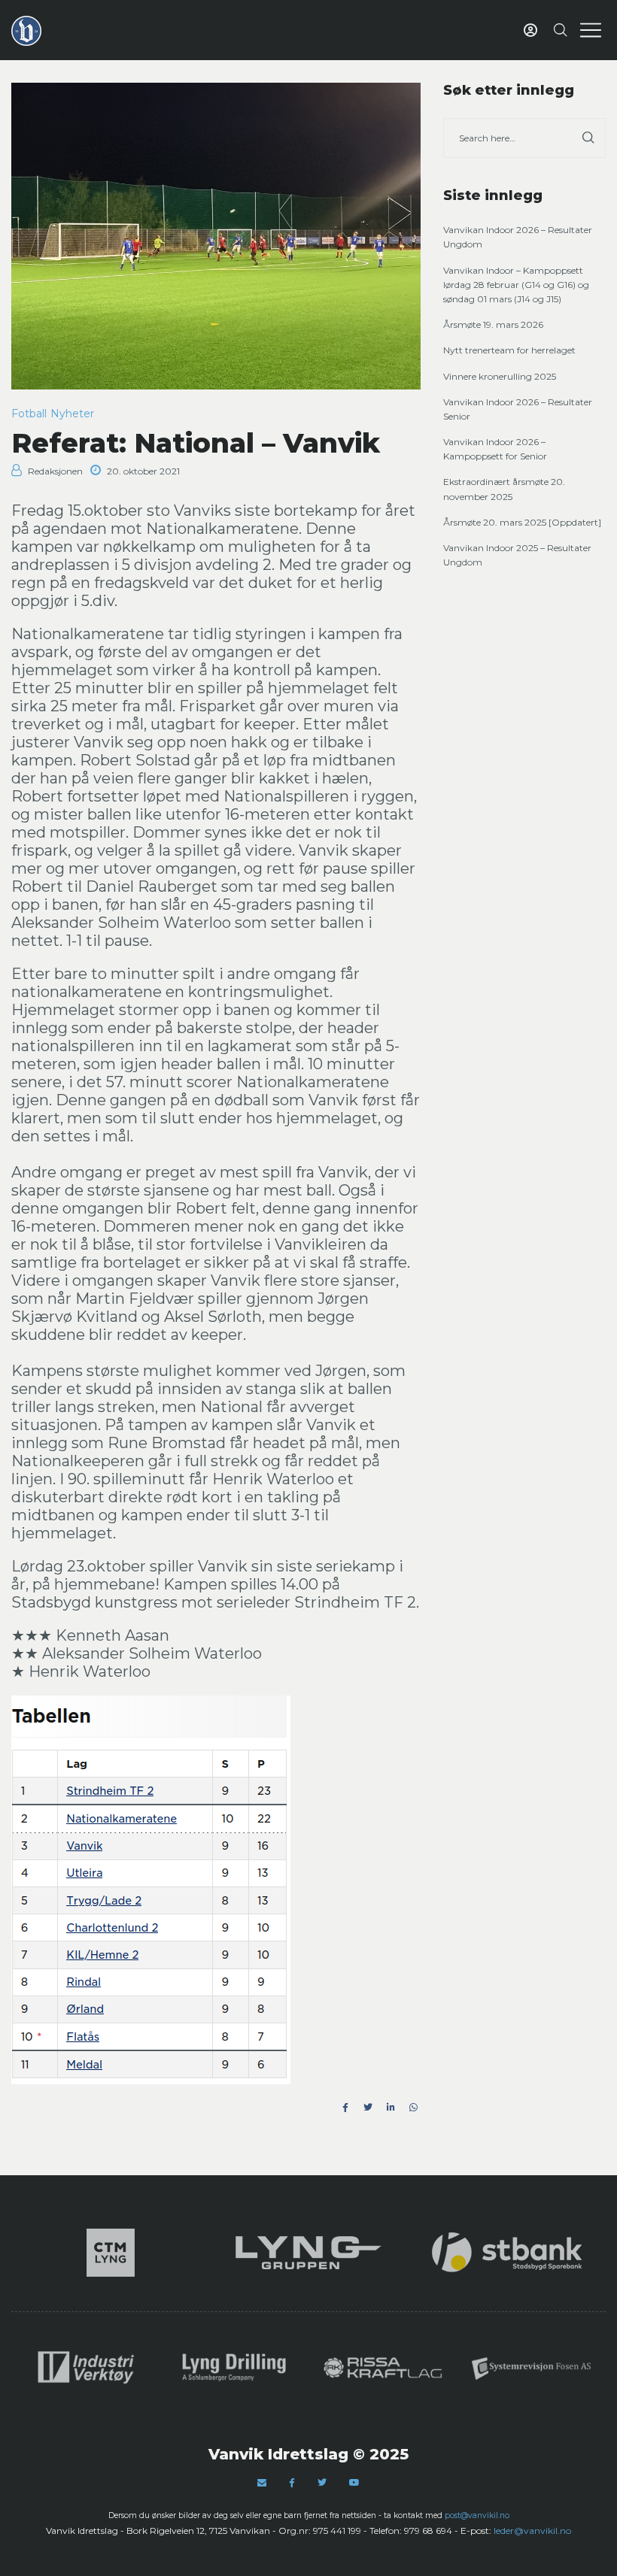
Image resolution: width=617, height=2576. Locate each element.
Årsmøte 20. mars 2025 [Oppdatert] (522, 522)
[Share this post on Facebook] (345, 2108)
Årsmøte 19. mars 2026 (493, 324)
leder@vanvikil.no (532, 2531)
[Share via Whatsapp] (413, 2108)
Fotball (29, 414)
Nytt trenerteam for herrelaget (509, 350)
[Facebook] (292, 2483)
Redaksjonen (55, 471)
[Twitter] (322, 2482)
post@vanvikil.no (477, 2515)
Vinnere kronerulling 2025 (500, 376)
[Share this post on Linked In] (391, 2108)
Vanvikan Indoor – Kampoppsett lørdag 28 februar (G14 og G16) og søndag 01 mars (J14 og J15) (516, 285)
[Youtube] (354, 2482)
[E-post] (262, 2482)
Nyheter (72, 414)
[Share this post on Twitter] (368, 2108)
